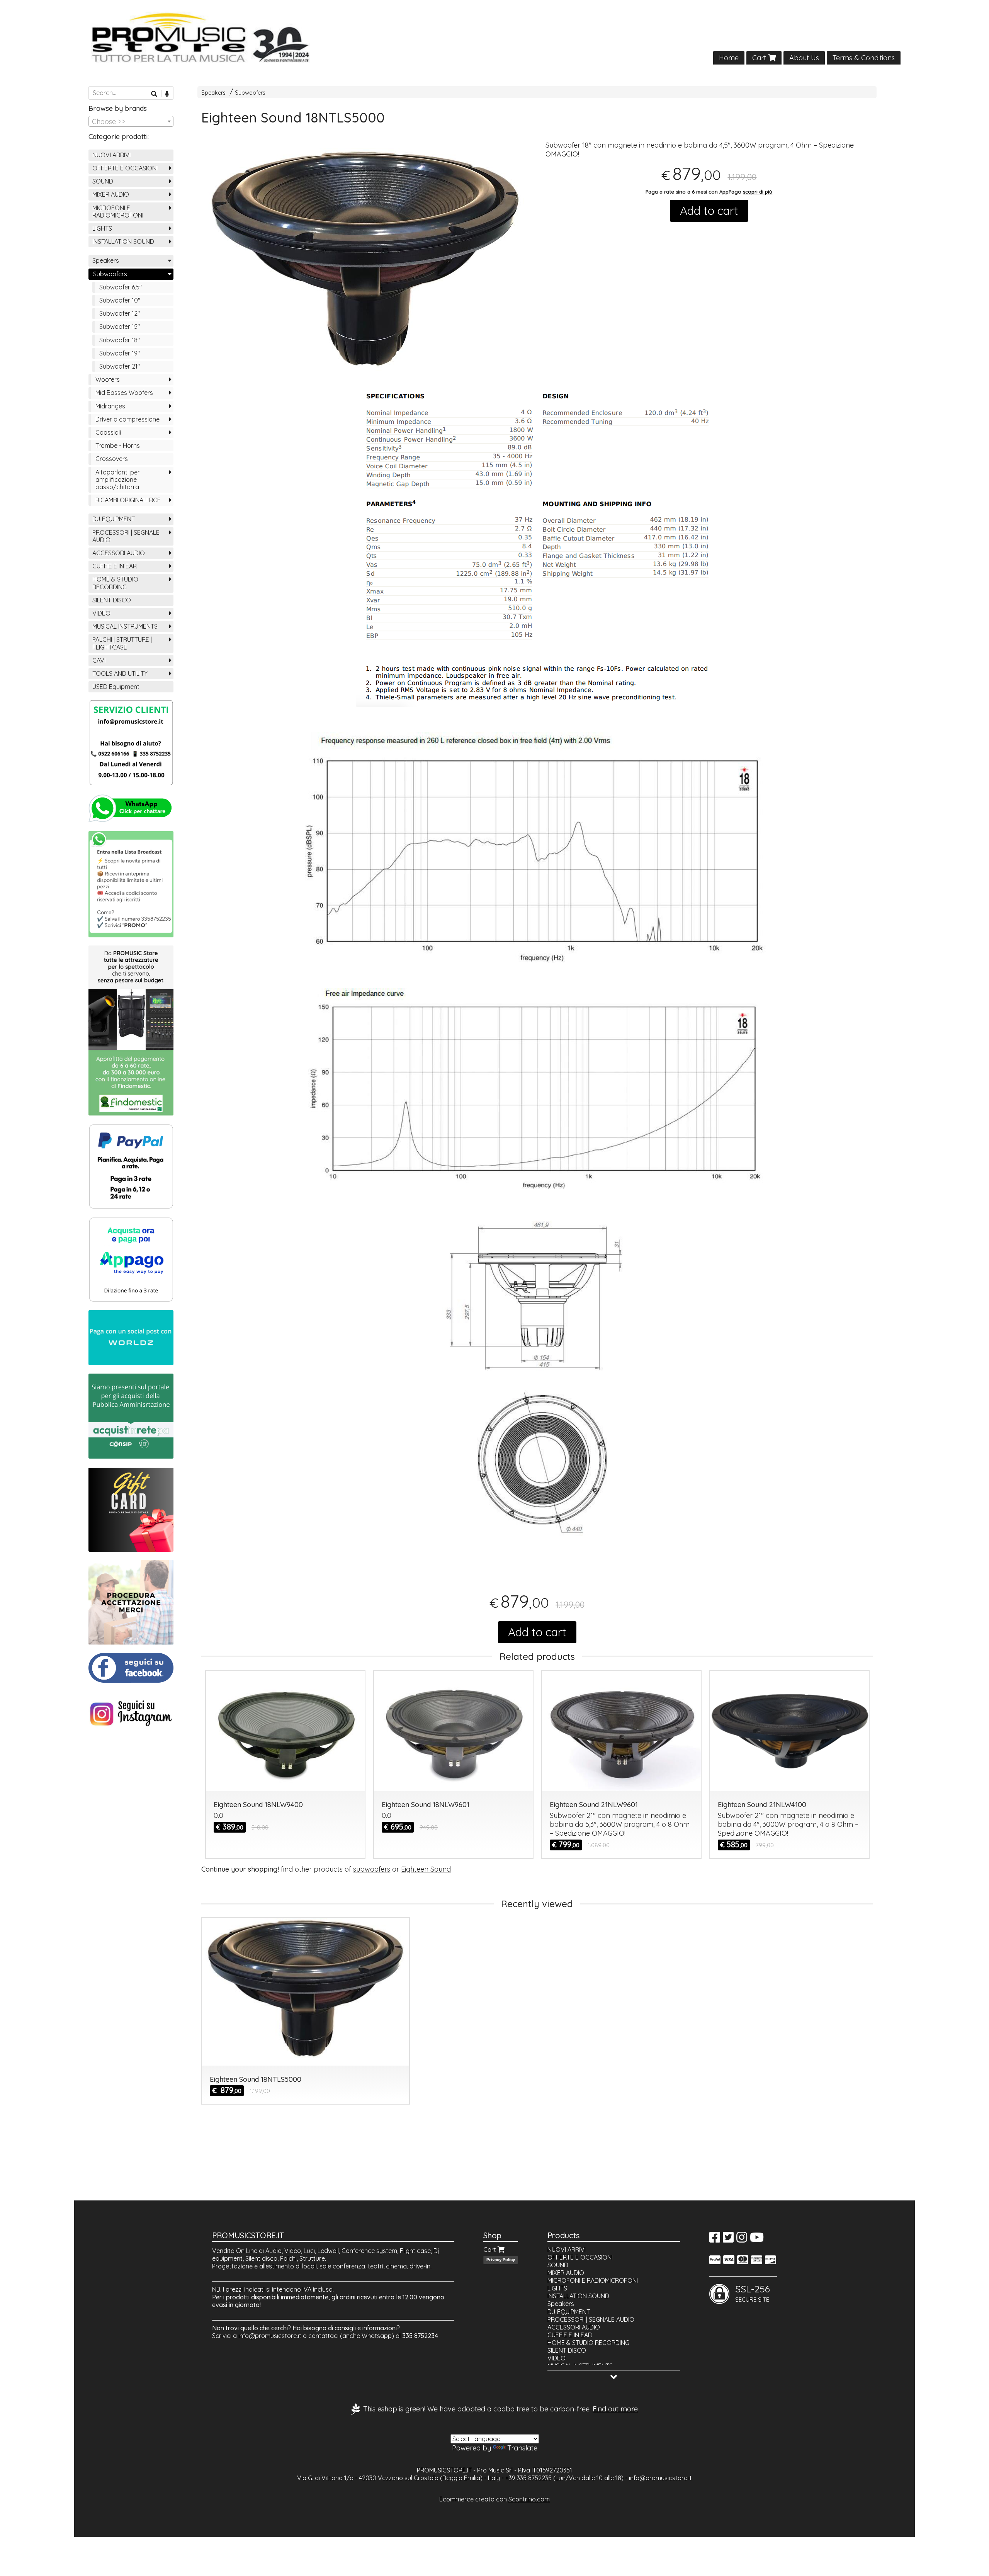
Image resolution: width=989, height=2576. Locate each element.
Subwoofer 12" (120, 313)
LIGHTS (102, 228)
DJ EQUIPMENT (114, 519)
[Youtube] (757, 2239)
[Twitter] (728, 2239)
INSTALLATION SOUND (123, 241)
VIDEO (101, 613)
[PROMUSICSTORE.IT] (494, 38)
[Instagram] (742, 2239)
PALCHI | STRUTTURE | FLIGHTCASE (122, 643)
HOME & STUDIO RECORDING (115, 583)
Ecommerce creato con (494, 2499)
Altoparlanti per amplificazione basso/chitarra (118, 479)
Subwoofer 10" (120, 300)
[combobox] (131, 121)
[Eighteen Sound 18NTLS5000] (365, 264)
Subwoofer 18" (120, 340)
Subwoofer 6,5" (121, 287)
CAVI (99, 660)
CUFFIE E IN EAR (115, 566)
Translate (522, 2448)
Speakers (213, 93)
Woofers (108, 379)
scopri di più (758, 192)
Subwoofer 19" (120, 353)
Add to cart (709, 211)
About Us (804, 58)
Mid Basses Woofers (124, 393)
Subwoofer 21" (120, 366)
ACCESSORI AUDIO (119, 553)
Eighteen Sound (426, 1869)
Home (729, 58)
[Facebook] (715, 2239)
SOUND (103, 181)
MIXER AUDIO (111, 194)
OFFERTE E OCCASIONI (125, 168)
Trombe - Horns (118, 445)
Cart (760, 58)
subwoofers (372, 1869)
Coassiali (108, 432)
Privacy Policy (501, 2260)
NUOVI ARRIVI (111, 155)
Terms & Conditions (864, 58)
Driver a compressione (127, 419)
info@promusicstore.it (270, 2336)
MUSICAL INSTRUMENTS (125, 626)
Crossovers (112, 459)
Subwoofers (250, 93)
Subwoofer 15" (120, 326)
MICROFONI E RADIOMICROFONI (118, 212)
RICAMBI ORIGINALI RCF (128, 500)
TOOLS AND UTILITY (120, 673)
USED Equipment (116, 687)
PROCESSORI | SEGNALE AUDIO (126, 536)
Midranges (110, 406)
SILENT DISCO (112, 600)
